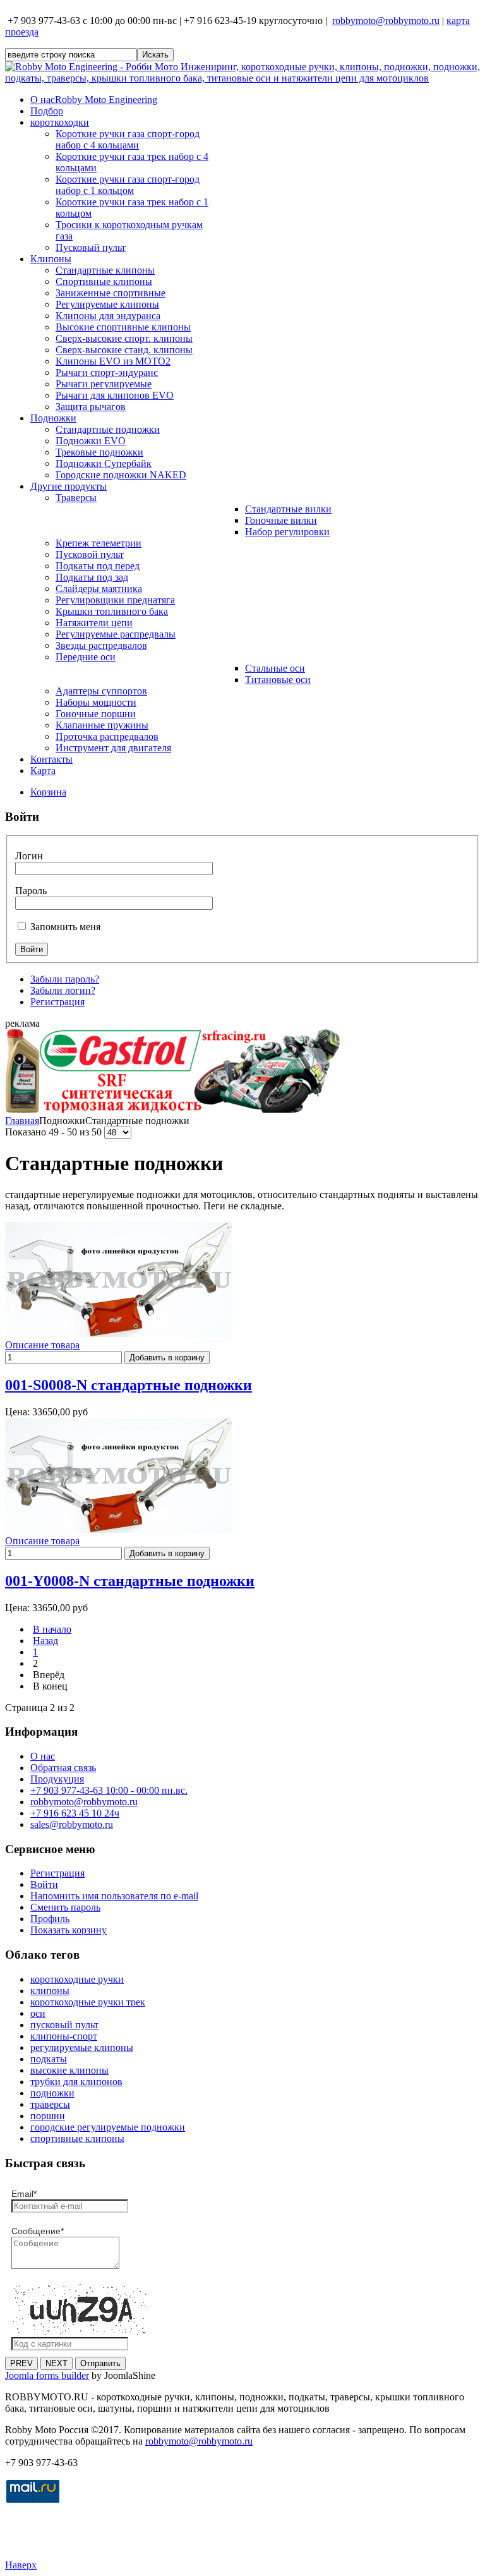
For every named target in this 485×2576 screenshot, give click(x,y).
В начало (52, 1629)
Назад (45, 1641)
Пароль (31, 891)
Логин (29, 856)
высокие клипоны (69, 2070)
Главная (22, 1121)
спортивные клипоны (77, 2138)
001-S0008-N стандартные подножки (129, 1385)
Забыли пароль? (65, 979)
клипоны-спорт (64, 2036)
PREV (21, 2363)
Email (24, 2194)
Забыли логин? (63, 990)
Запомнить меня (65, 927)
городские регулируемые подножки (108, 2127)
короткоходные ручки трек (88, 2002)
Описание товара (42, 1345)
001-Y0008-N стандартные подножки (130, 1581)
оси (38, 2013)
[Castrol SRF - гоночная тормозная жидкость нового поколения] (172, 1109)
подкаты (49, 2059)
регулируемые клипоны (82, 2047)
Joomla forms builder (47, 2375)
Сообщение (38, 2231)
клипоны (50, 1991)
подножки (52, 2093)
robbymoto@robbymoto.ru (386, 21)
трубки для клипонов (76, 2082)
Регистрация (57, 1002)
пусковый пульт (64, 2025)
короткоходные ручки (77, 1979)
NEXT (57, 2363)
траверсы (50, 2104)
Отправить (100, 2363)
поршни (48, 2116)
